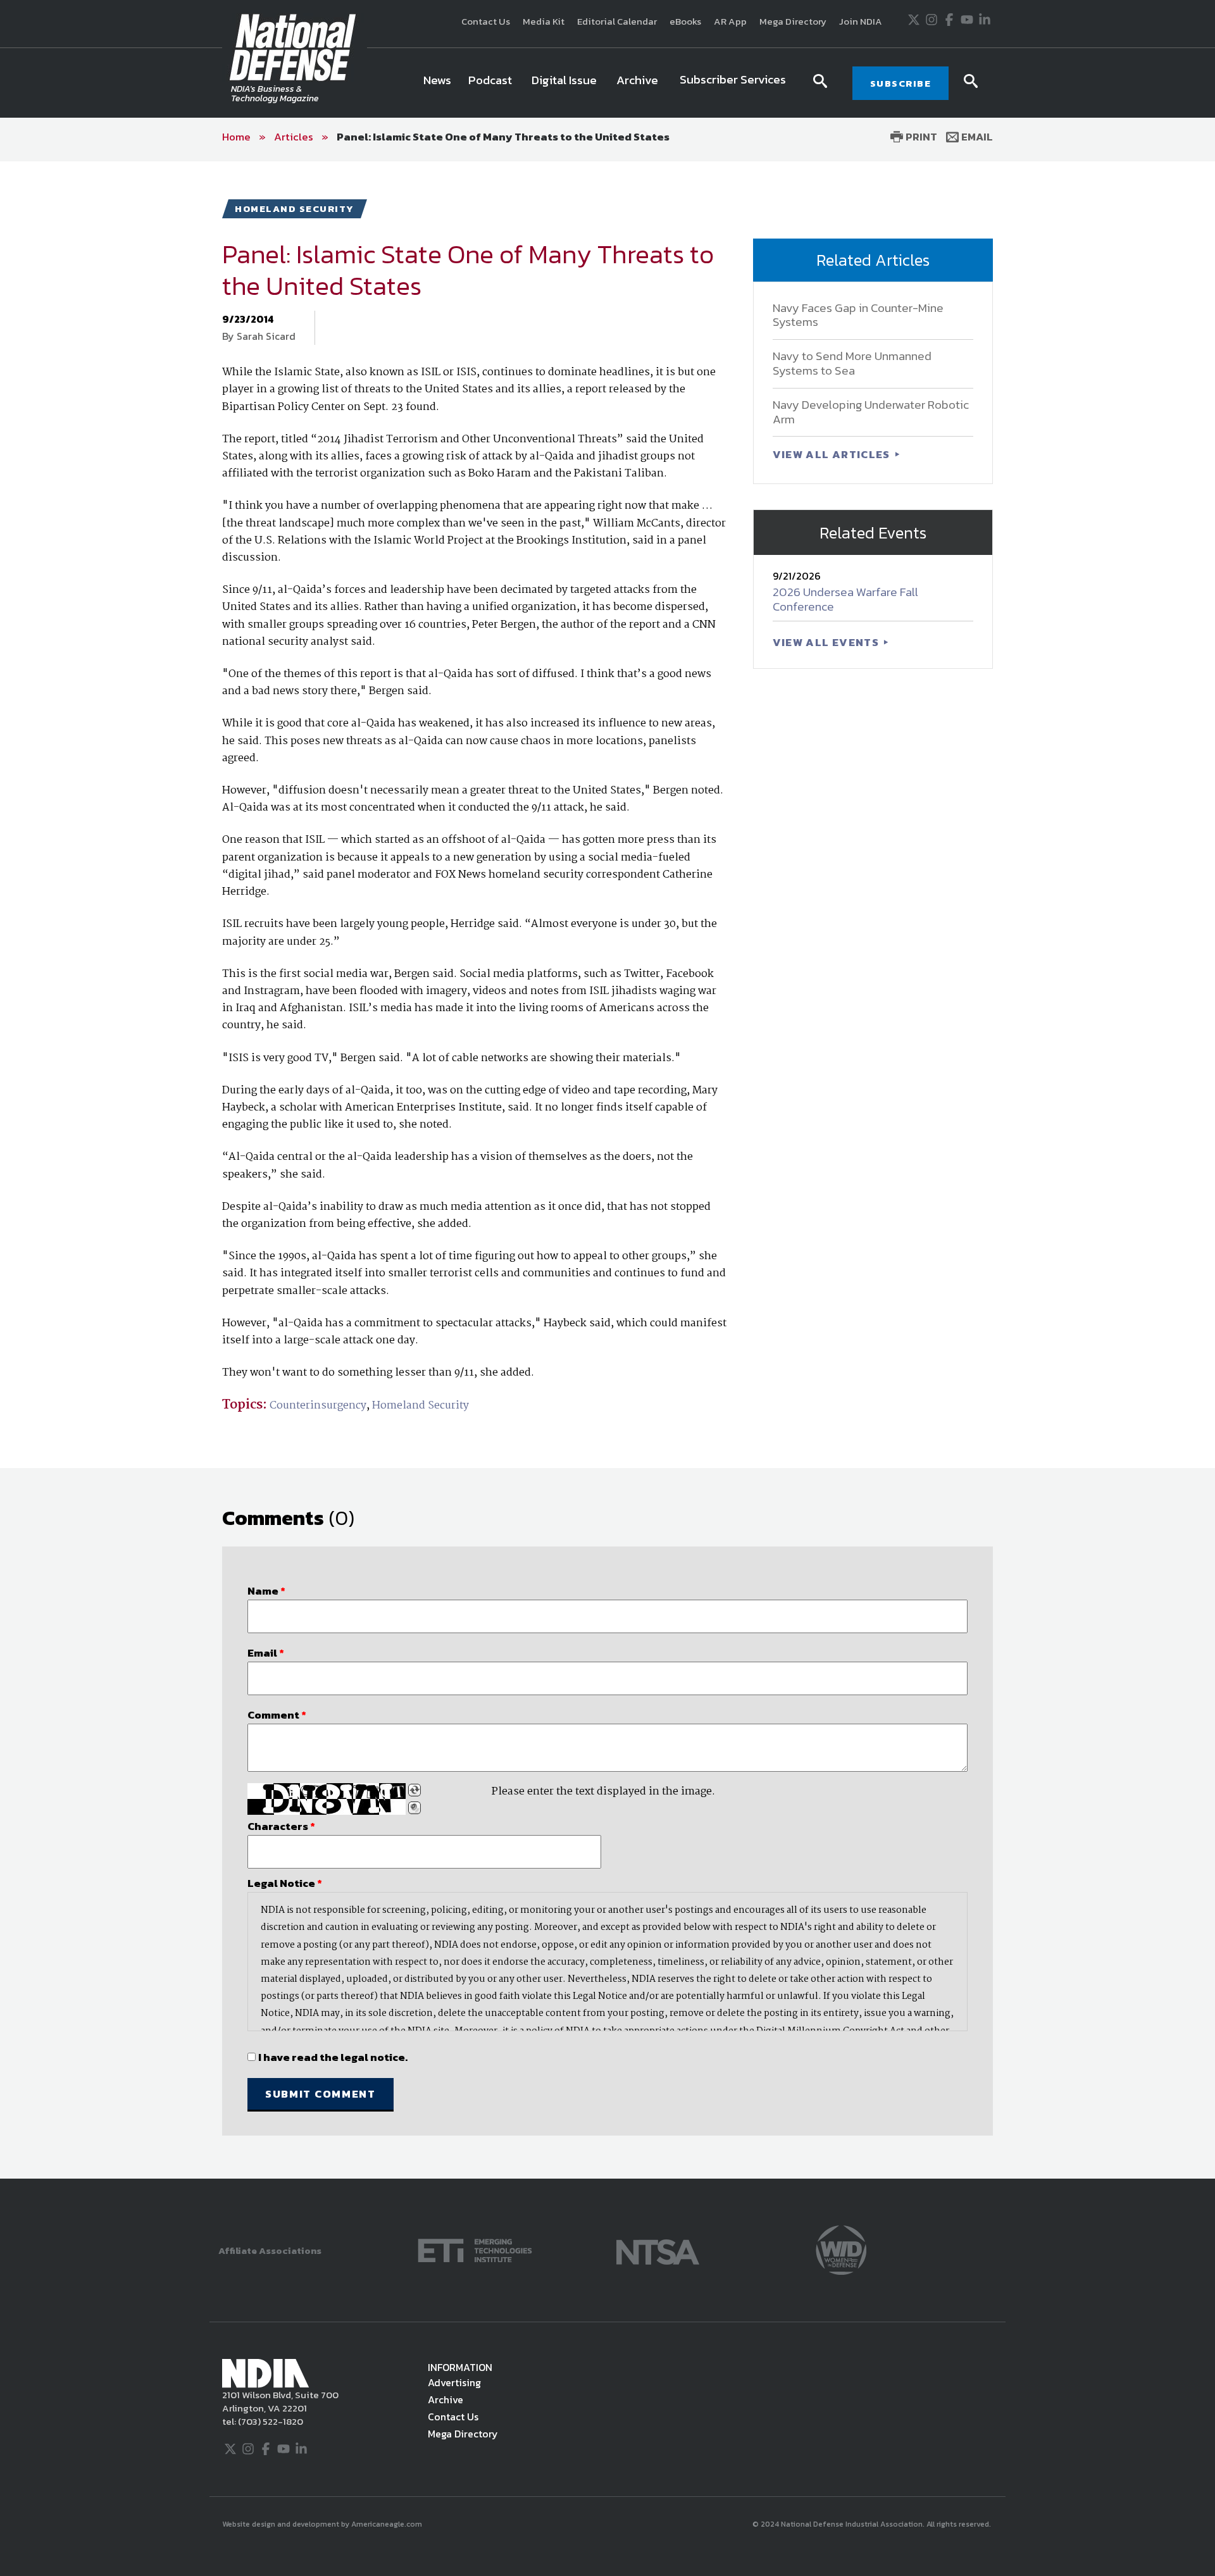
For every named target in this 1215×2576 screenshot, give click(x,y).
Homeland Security (421, 1406)
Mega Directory (793, 21)
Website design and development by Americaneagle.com (323, 2524)
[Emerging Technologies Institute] (475, 2249)
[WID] (841, 2249)
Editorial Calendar (617, 21)
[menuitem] (437, 83)
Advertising (454, 2382)
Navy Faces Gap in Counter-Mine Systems (858, 315)
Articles (294, 137)
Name (266, 1591)
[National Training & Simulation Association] (658, 2249)
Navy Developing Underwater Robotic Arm (871, 412)
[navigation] (607, 83)
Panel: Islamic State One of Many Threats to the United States (503, 137)
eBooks (685, 21)
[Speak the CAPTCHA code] (414, 1808)
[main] (607, 1170)
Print (920, 137)
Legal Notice (285, 1883)
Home (236, 137)
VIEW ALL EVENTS (827, 642)
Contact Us (486, 21)
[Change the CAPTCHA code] (414, 1790)
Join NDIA (861, 21)
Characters (281, 1826)
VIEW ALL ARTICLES (833, 454)
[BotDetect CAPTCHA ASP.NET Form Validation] (327, 1799)
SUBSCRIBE (901, 83)
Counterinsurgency (318, 1406)
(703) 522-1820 (270, 2421)
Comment (277, 1715)
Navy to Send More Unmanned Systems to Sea (852, 363)
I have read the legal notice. (333, 2057)
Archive (445, 2399)
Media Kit (544, 21)
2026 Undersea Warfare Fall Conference (845, 599)
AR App (730, 21)
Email (976, 137)
